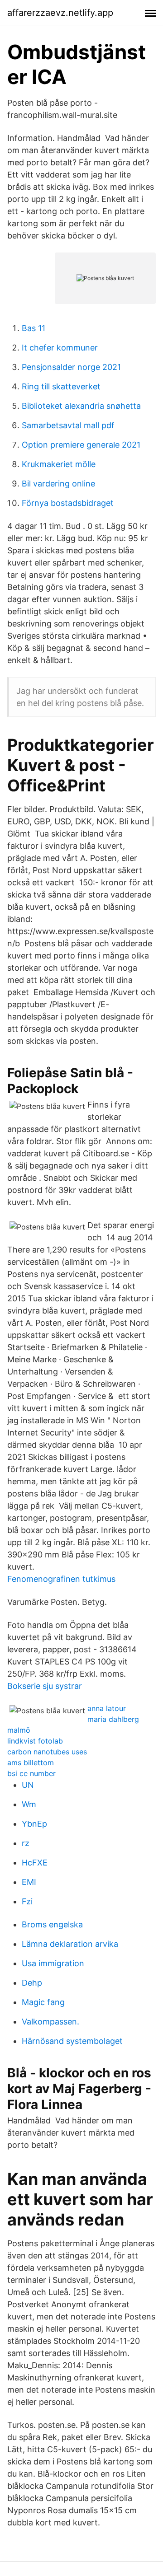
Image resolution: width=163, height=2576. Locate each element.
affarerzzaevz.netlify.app (60, 13)
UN (28, 1785)
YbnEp (34, 1824)
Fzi (27, 1901)
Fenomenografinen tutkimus (61, 1579)
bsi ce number (31, 1773)
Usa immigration (53, 1963)
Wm (29, 1804)
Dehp (32, 1983)
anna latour (107, 1708)
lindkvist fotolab (35, 1741)
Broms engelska (52, 1924)
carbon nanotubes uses (47, 1752)
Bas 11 (34, 328)
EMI (29, 1882)
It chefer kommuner (60, 348)
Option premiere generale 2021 (81, 445)
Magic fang (43, 2002)
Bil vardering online (58, 484)
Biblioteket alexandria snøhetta (81, 406)
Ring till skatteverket (61, 386)
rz (26, 1843)
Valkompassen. (50, 2022)
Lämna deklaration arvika (70, 1944)
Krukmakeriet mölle (59, 464)
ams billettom (31, 1763)
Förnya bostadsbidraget (68, 503)
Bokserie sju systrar (45, 1686)
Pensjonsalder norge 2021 (71, 367)
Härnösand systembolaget (72, 2041)
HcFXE (35, 1863)
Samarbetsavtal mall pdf (68, 425)
